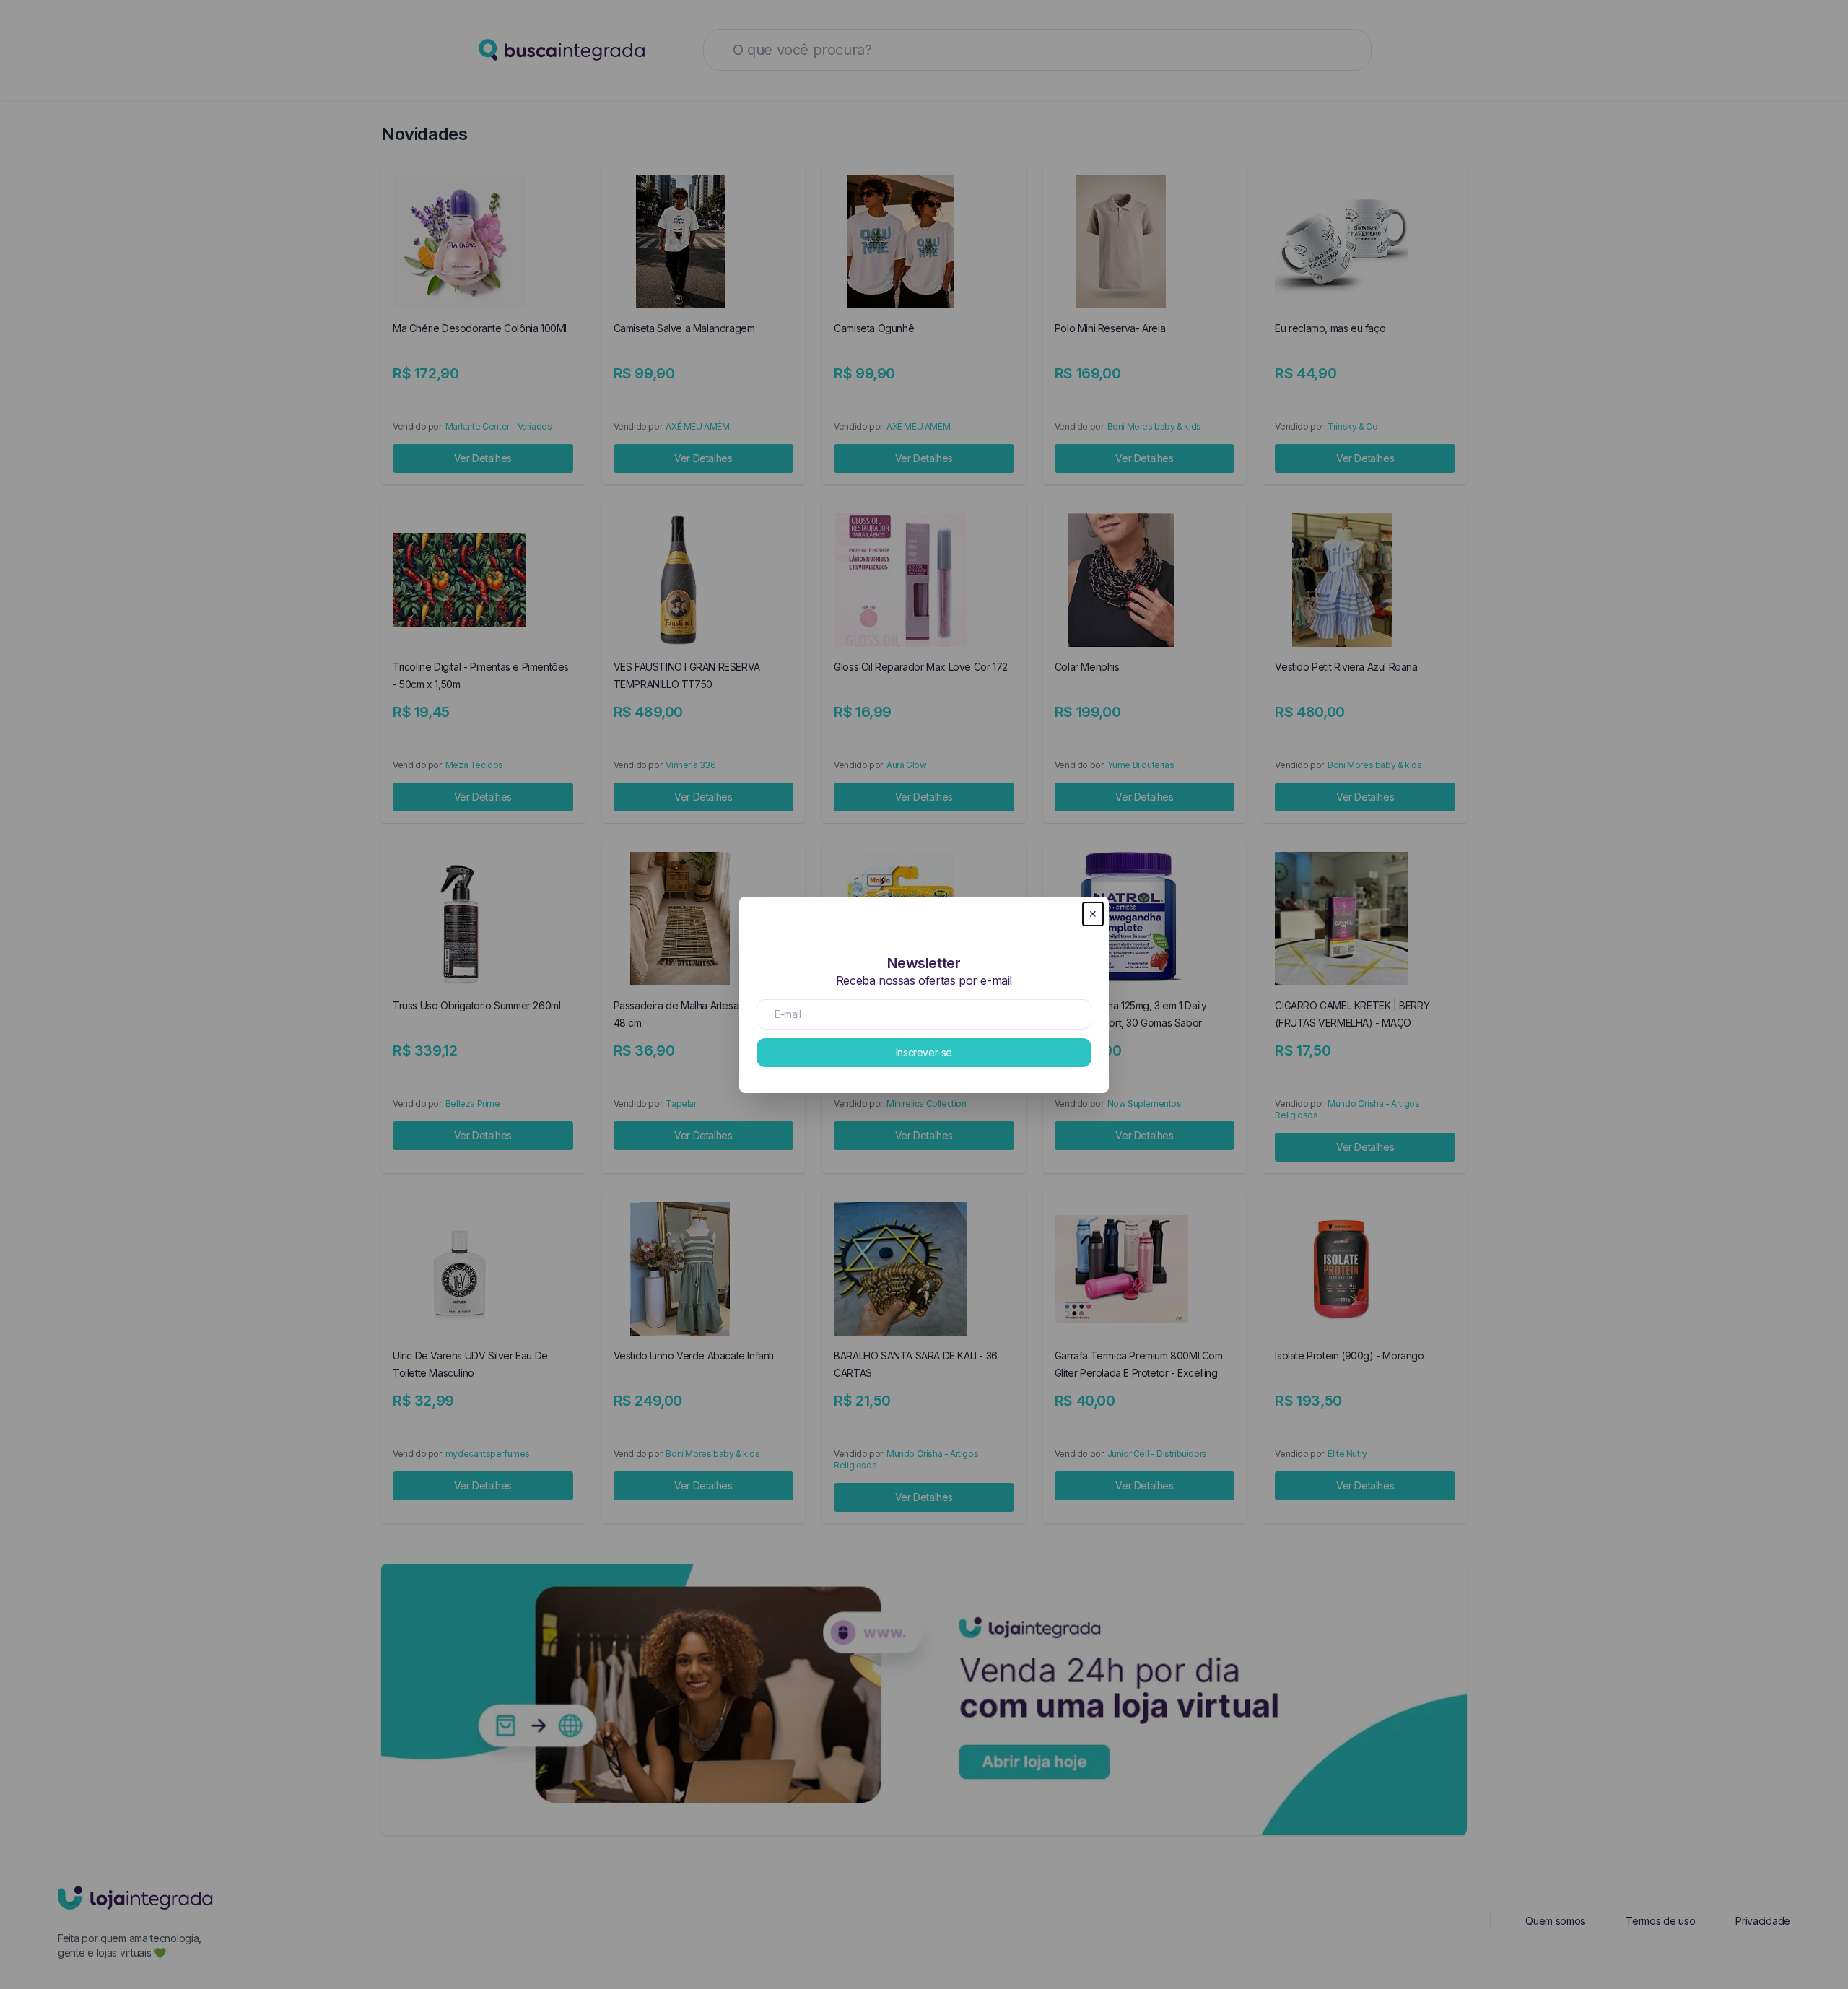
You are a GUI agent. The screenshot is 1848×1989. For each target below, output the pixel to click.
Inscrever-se (924, 1052)
